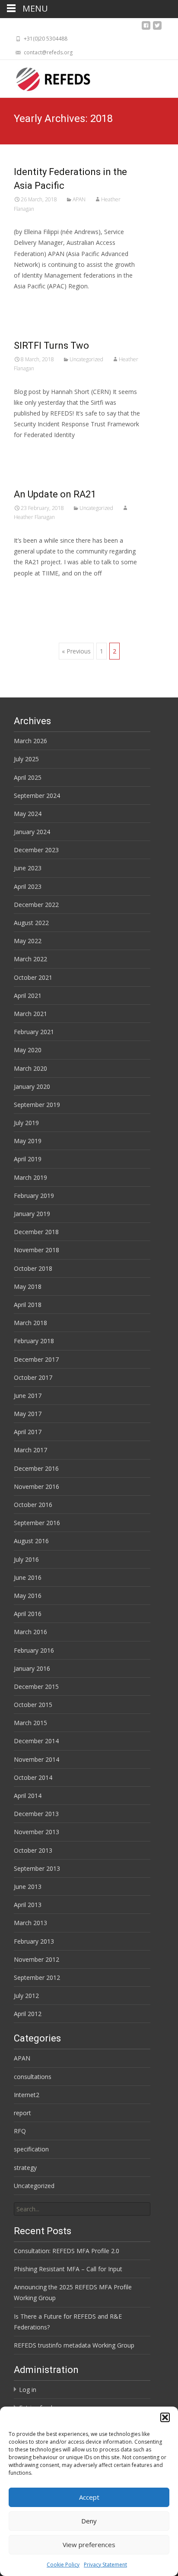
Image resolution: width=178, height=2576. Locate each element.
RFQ (20, 2131)
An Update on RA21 (55, 494)
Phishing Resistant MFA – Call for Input (68, 2269)
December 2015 (36, 1687)
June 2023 (28, 868)
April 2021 (28, 996)
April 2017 (28, 1432)
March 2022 (30, 959)
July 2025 (26, 759)
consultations (33, 2077)
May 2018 (28, 1286)
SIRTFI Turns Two (51, 345)
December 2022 (36, 905)
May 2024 (28, 814)
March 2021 (30, 1014)
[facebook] (146, 28)
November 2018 (37, 1250)
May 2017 (28, 1414)
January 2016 (32, 1668)
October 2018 (33, 1268)
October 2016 (33, 1505)
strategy (25, 2168)
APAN (79, 199)
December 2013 (36, 1814)
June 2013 (28, 1887)
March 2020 (30, 1068)
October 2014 (33, 1777)
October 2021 (33, 977)
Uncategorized (86, 359)
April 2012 (28, 2014)
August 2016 (31, 1541)
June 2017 (28, 1396)
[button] (165, 2417)
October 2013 (33, 1850)
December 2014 (36, 1741)
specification (31, 2149)
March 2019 (30, 1177)
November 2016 (37, 1487)
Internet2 (27, 2095)
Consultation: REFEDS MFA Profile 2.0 (67, 2251)
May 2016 (28, 1596)
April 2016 (28, 1614)
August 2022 (31, 923)
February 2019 (34, 1196)
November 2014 (37, 1759)
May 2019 (28, 1141)
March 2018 (30, 1323)
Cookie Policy (63, 2565)
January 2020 (32, 1086)
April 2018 (28, 1305)
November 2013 (37, 1832)
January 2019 (32, 1214)
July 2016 (26, 1559)
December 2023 (36, 850)
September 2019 (37, 1105)
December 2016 (36, 1468)
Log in (28, 2390)
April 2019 (28, 1159)
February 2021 (34, 1032)
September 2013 (37, 1868)
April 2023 (28, 886)
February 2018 (34, 1341)
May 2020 (28, 1050)
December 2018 (36, 1232)
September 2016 (37, 1523)
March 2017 (30, 1450)
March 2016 (30, 1632)
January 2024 (32, 832)
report (22, 2113)
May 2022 (28, 941)
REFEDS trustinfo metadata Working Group (74, 2345)
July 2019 (26, 1123)
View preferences (89, 2545)
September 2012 (37, 1977)
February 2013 (34, 1941)
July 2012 (26, 1996)
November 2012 (37, 1959)
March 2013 (30, 1923)
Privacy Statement (105, 2565)
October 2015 (33, 1705)
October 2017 (33, 1377)
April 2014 (28, 1796)
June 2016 (28, 1577)
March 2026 (30, 741)
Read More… (33, 302)
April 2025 (28, 777)
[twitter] (157, 28)
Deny (89, 2521)
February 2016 (34, 1650)
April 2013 (28, 1905)
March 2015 (30, 1723)
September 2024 (37, 796)
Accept (89, 2497)
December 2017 (36, 1359)
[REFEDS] (46, 77)
